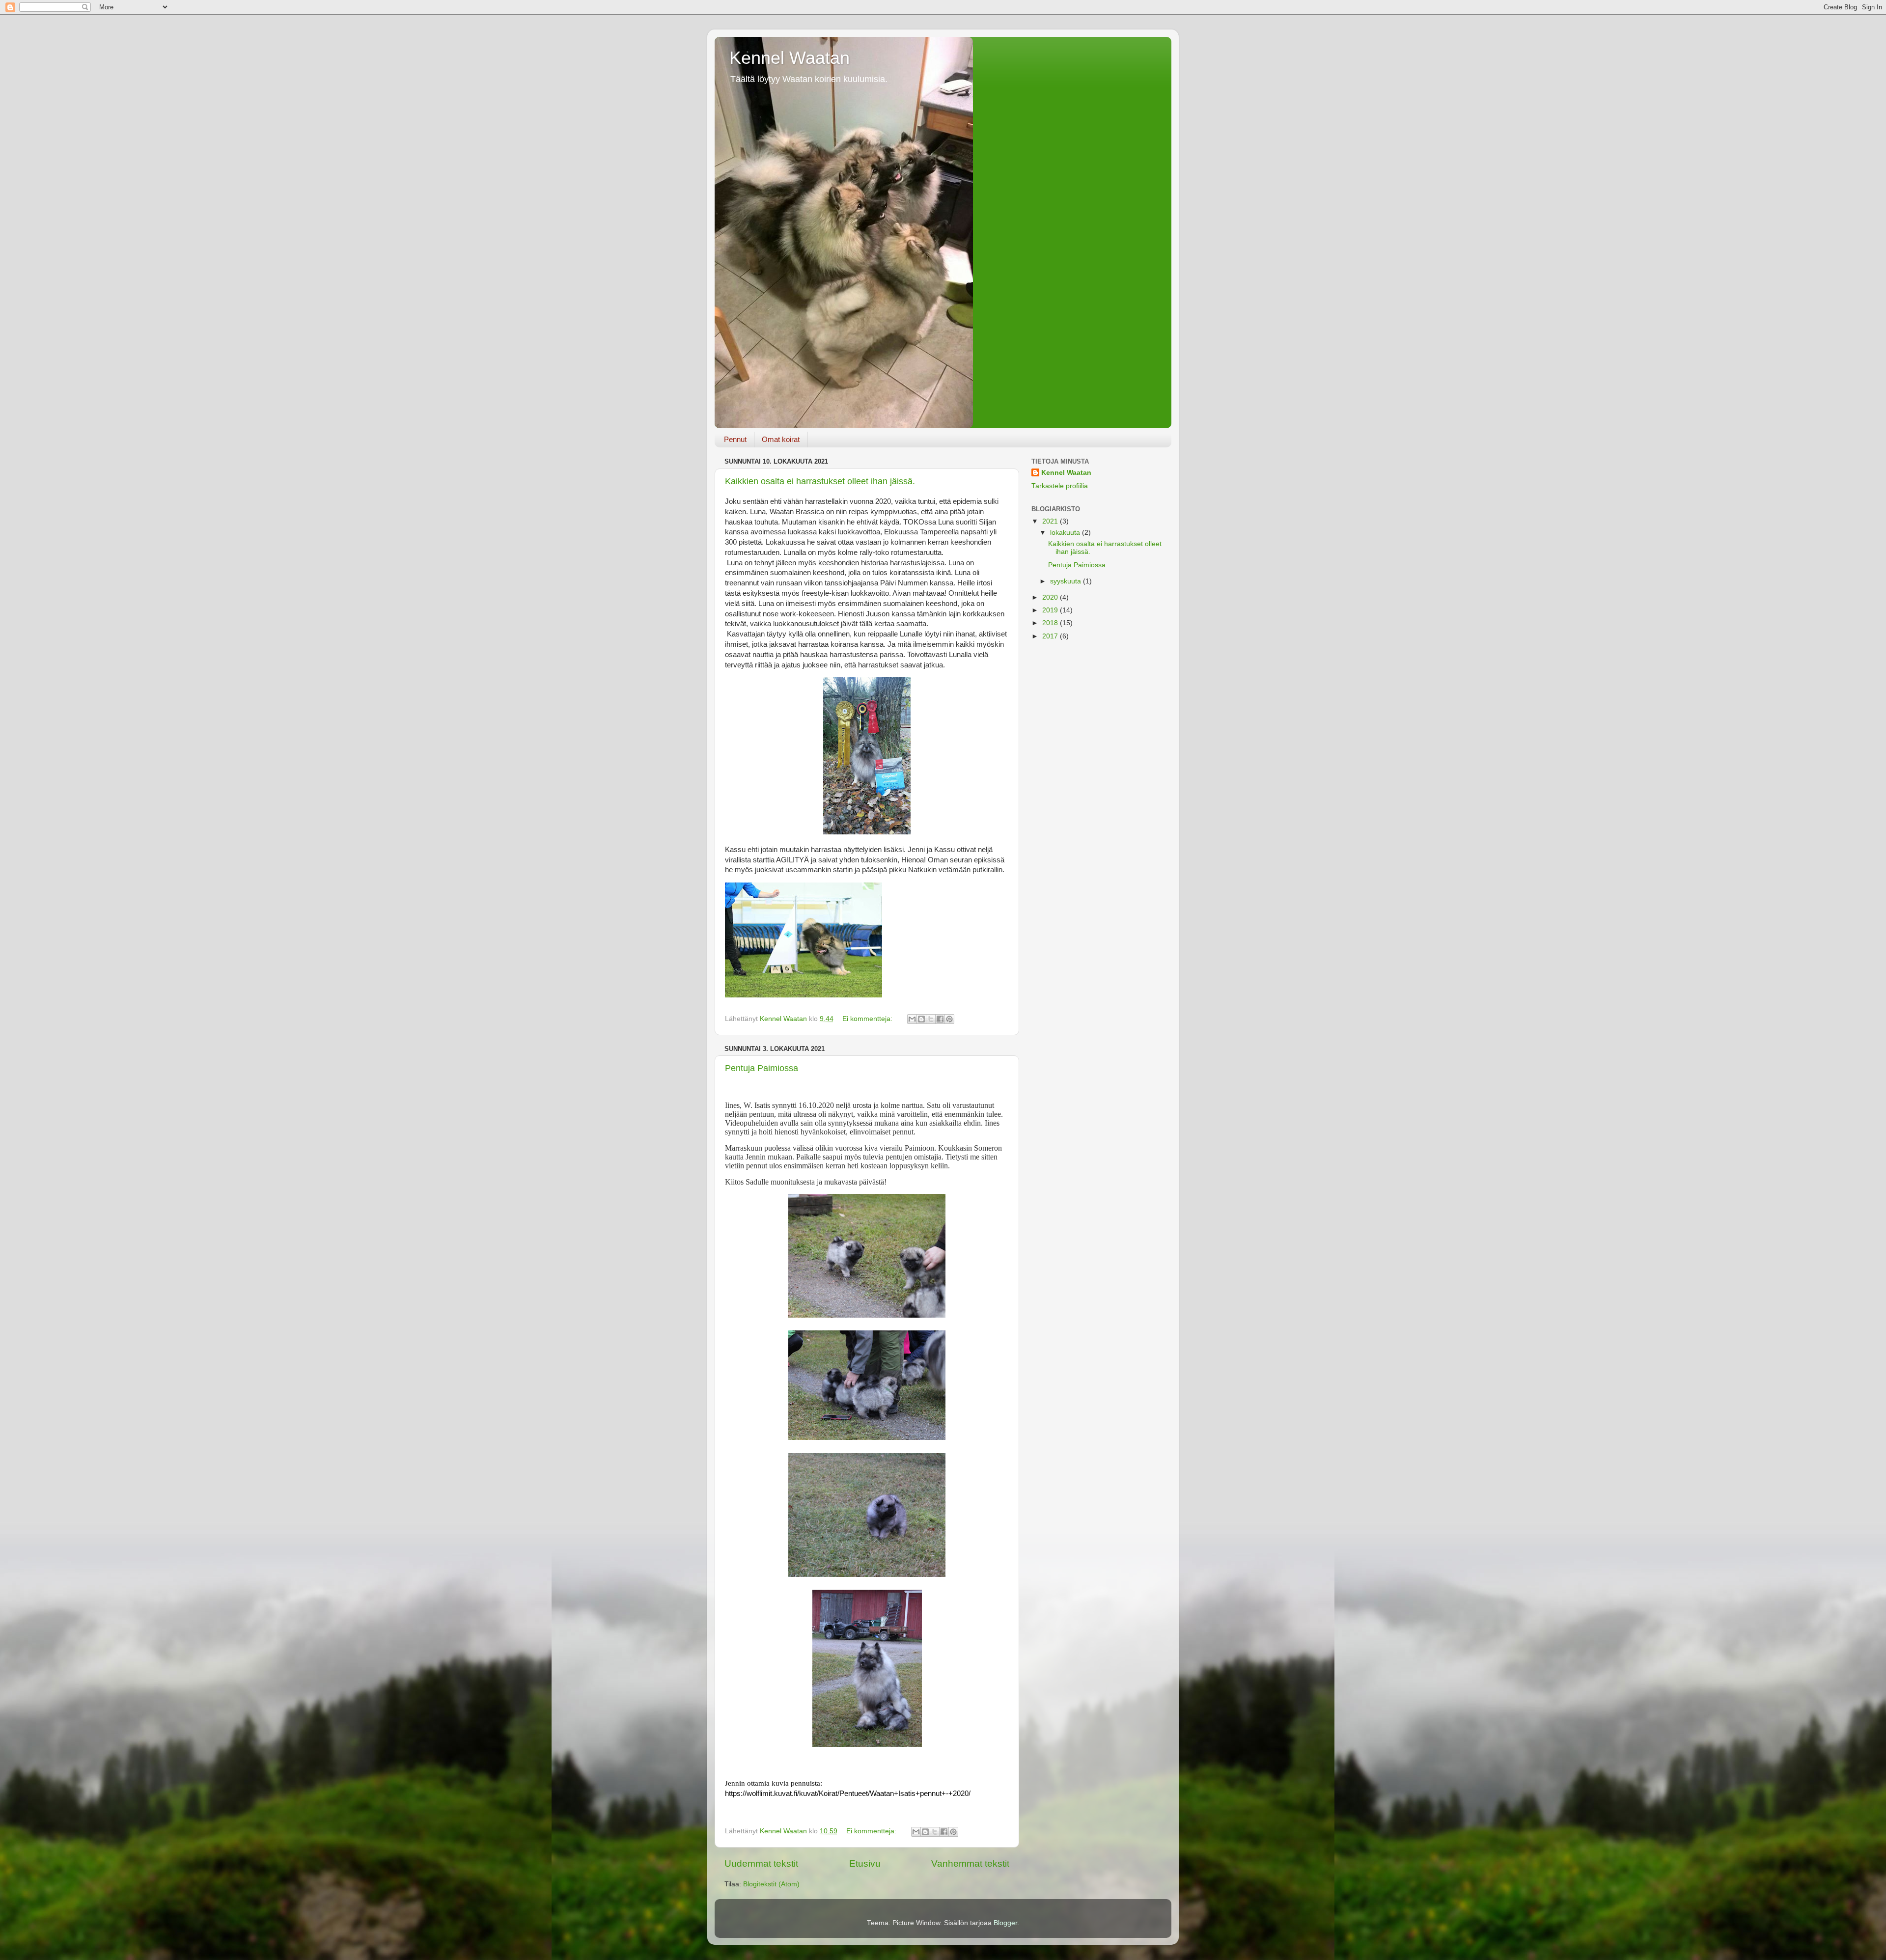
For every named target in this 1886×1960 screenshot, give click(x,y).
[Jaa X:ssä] (931, 1019)
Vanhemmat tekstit (970, 1863)
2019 (1051, 610)
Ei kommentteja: (868, 1019)
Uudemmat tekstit (761, 1863)
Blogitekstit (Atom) (771, 1884)
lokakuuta (1066, 533)
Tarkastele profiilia (1060, 486)
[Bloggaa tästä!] (921, 1019)
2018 (1051, 623)
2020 (1051, 597)
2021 (1051, 521)
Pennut (735, 439)
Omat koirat (781, 439)
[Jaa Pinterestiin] (949, 1019)
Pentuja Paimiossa (762, 1068)
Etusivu (865, 1863)
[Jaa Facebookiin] (940, 1019)
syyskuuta (1067, 581)
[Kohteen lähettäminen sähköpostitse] (912, 1019)
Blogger (1005, 1923)
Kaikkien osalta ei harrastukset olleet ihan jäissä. (820, 481)
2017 (1051, 636)
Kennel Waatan (790, 58)
